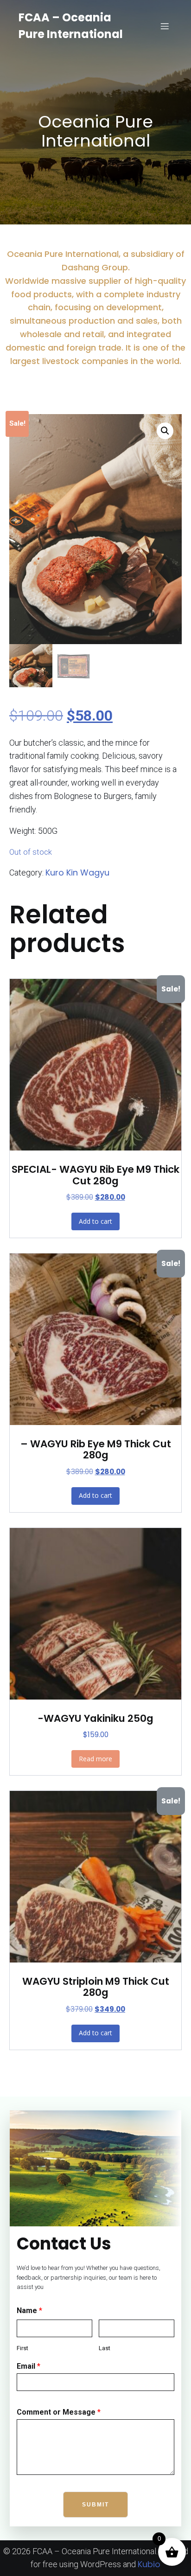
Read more (95, 1759)
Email (29, 2366)
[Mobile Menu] (165, 26)
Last (105, 2348)
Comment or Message (59, 2412)
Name (29, 2311)
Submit (95, 2505)
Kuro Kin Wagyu (77, 873)
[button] (165, 431)
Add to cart (95, 1221)
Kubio (149, 2564)
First (22, 2348)
